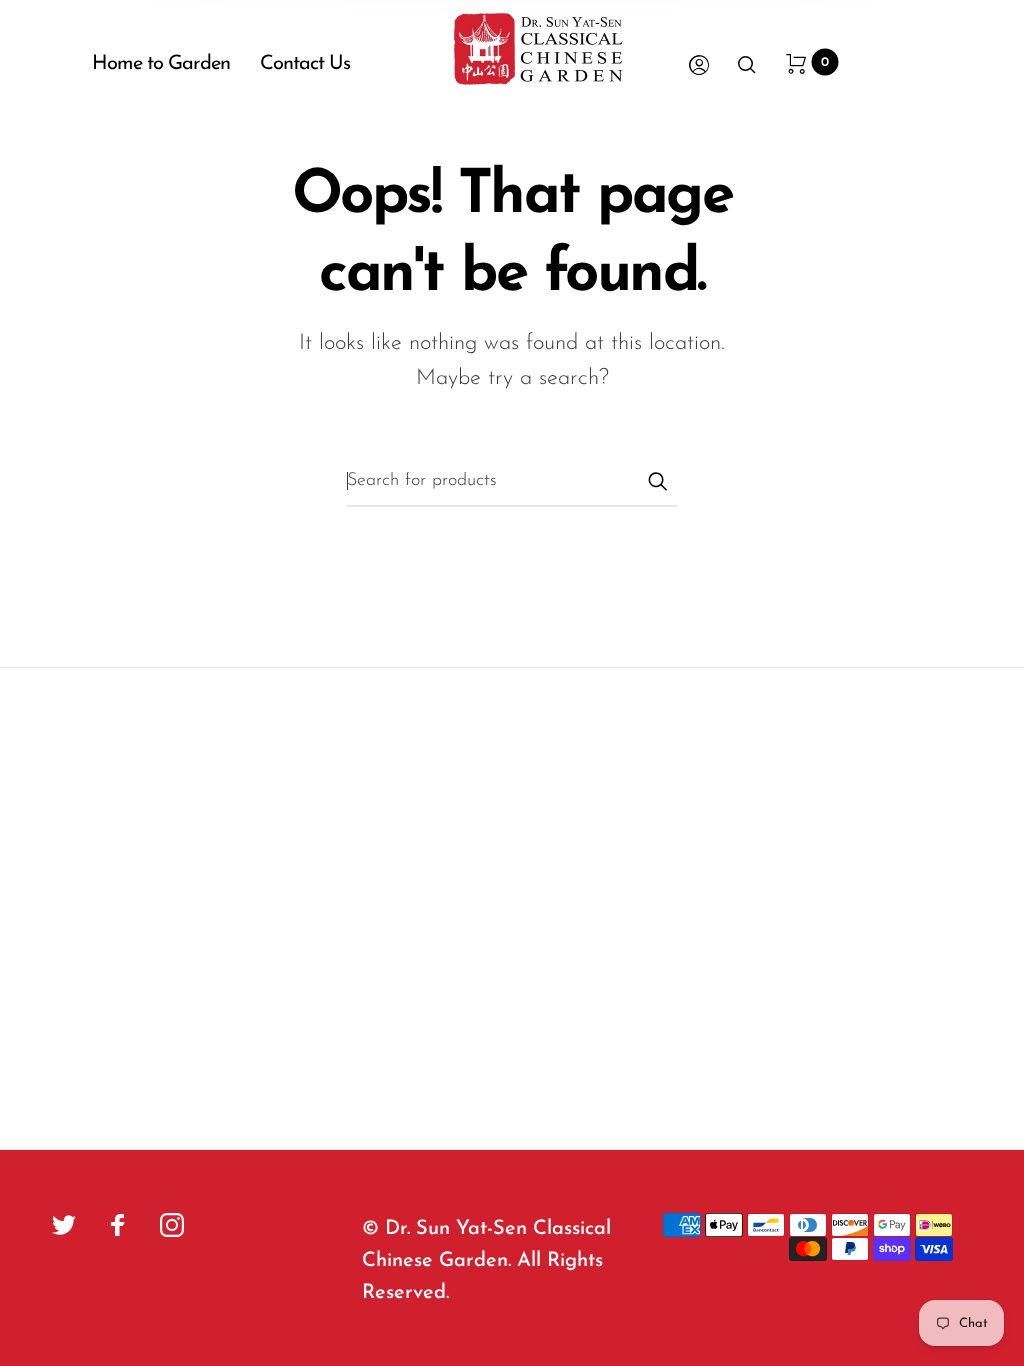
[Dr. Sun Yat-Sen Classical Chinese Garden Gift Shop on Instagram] (172, 1225)
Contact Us (305, 64)
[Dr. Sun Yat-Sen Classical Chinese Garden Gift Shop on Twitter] (64, 1225)
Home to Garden (161, 64)
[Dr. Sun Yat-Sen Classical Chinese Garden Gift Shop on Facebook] (118, 1225)
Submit (657, 481)
